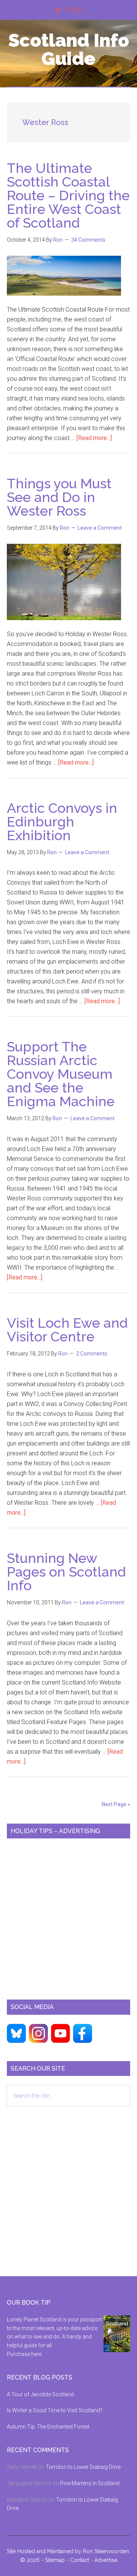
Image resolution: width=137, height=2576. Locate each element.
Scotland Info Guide (69, 49)
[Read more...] (94, 438)
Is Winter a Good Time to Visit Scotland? (55, 2410)
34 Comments (88, 240)
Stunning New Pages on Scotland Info (66, 1572)
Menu (74, 10)
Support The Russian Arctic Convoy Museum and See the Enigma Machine (61, 1074)
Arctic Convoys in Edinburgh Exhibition (62, 822)
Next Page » (116, 1804)
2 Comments (92, 1354)
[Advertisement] (68, 1916)
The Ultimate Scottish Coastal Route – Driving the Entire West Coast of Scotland (68, 195)
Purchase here (24, 2354)
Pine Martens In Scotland (90, 2483)
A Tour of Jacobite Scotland (40, 2394)
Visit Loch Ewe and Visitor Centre (67, 1330)
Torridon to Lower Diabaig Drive (83, 2467)
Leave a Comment (100, 528)
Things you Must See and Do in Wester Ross (59, 497)
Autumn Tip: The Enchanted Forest (48, 2427)
